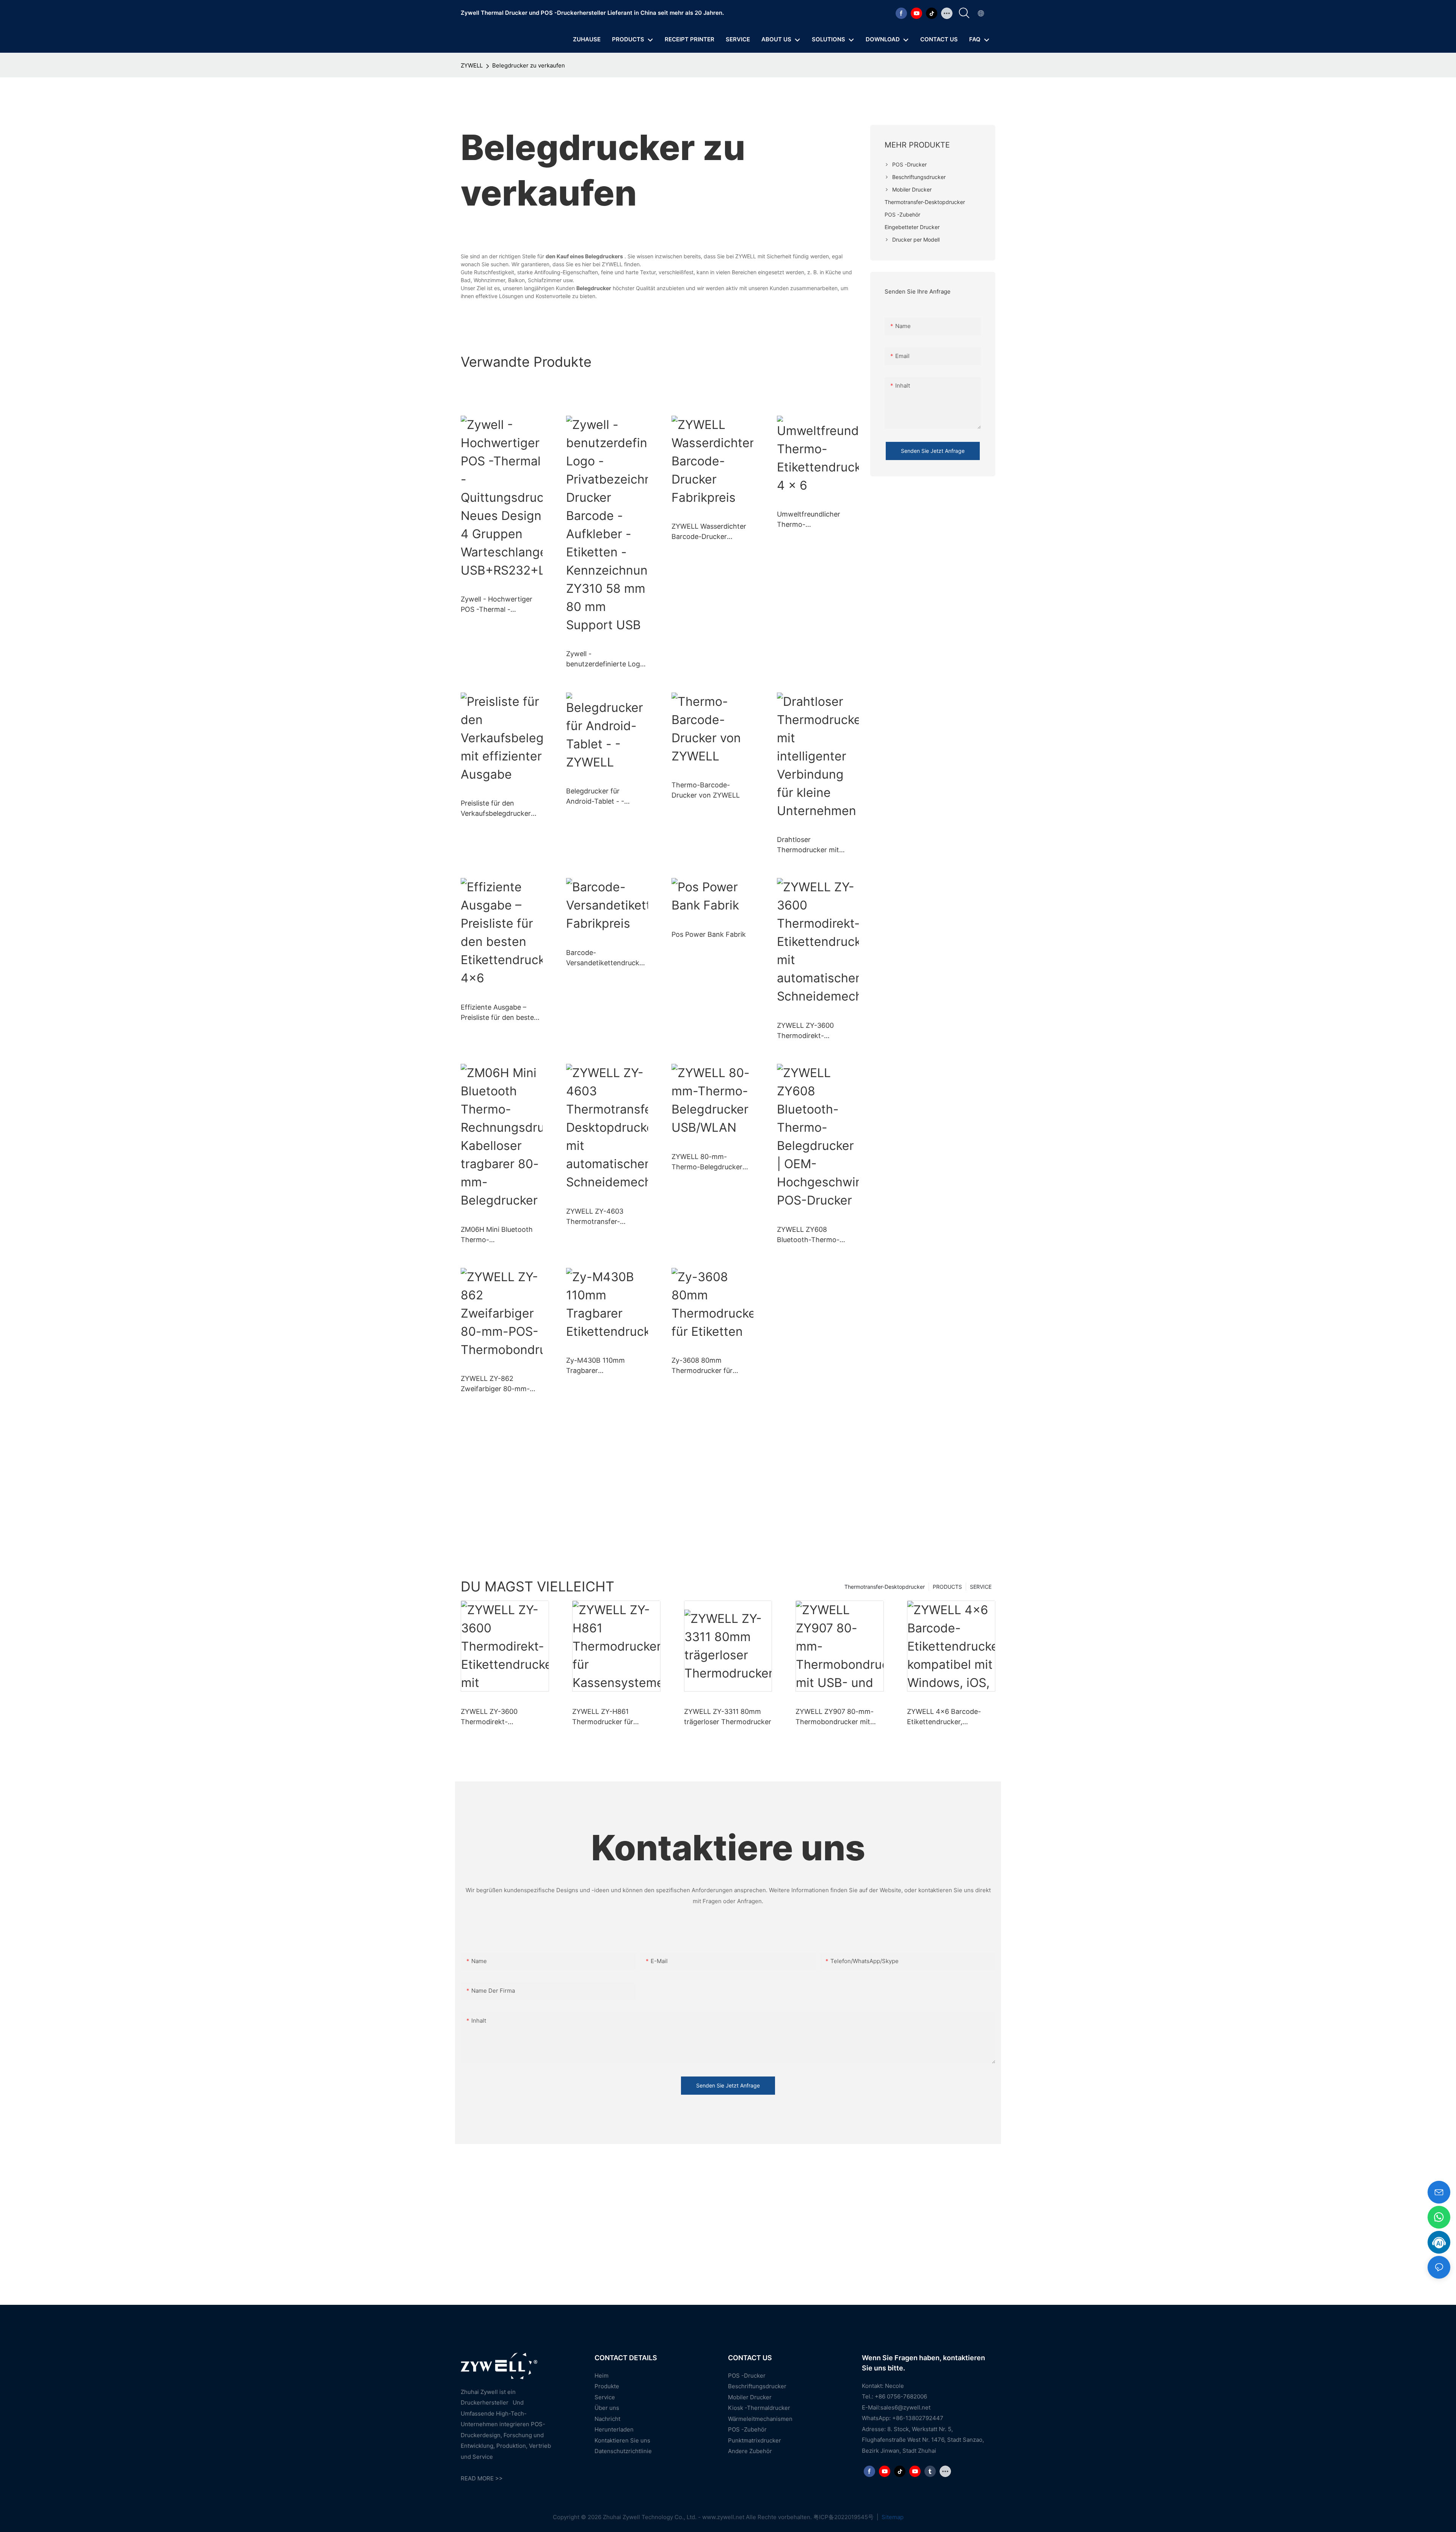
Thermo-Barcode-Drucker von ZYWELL (706, 790)
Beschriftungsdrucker (757, 2386)
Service (605, 2397)
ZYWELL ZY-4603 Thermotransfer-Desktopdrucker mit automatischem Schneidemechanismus (603, 1217)
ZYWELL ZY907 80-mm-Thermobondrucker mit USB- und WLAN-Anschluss (835, 1717)
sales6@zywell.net (905, 2407)
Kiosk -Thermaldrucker (759, 2408)
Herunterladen (614, 2429)
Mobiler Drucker (750, 2397)
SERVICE (981, 1587)
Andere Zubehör (750, 2451)
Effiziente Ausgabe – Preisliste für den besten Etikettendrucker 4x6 (499, 1013)
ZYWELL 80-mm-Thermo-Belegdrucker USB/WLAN (707, 1162)
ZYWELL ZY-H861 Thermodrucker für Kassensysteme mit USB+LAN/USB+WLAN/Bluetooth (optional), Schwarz (616, 1717)
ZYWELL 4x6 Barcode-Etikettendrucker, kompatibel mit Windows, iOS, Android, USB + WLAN (950, 1717)
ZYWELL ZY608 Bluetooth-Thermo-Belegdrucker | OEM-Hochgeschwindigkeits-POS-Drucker (815, 1235)
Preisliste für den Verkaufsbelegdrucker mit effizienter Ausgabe (498, 809)
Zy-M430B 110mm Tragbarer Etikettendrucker (595, 1366)
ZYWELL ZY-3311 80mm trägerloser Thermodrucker (728, 1717)
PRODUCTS (947, 1587)
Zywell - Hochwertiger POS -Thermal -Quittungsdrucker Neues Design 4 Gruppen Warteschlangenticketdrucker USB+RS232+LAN (501, 605)
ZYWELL (472, 65)
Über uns (607, 2408)
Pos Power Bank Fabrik (709, 934)
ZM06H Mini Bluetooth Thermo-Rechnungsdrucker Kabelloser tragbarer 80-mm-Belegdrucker (500, 1235)
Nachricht (607, 2419)
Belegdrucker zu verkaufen (529, 65)
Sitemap (892, 2517)
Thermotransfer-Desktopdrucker (885, 1587)
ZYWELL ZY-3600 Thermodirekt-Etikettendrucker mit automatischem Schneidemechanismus (814, 1031)
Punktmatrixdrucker (755, 2440)
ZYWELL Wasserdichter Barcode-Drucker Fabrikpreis (709, 532)
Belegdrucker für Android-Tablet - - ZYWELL (595, 797)
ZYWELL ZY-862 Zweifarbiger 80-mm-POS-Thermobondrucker (500, 1384)
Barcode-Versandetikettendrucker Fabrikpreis (606, 958)
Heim (602, 2376)
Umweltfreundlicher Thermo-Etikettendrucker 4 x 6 (813, 520)
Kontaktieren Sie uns (622, 2440)
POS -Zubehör (747, 2429)
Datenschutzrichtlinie (623, 2451)
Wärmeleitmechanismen (760, 2419)
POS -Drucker (747, 2376)
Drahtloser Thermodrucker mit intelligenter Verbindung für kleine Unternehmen (815, 845)
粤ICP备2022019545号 (844, 2517)
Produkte (607, 2386)
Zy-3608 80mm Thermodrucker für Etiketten (702, 1366)
